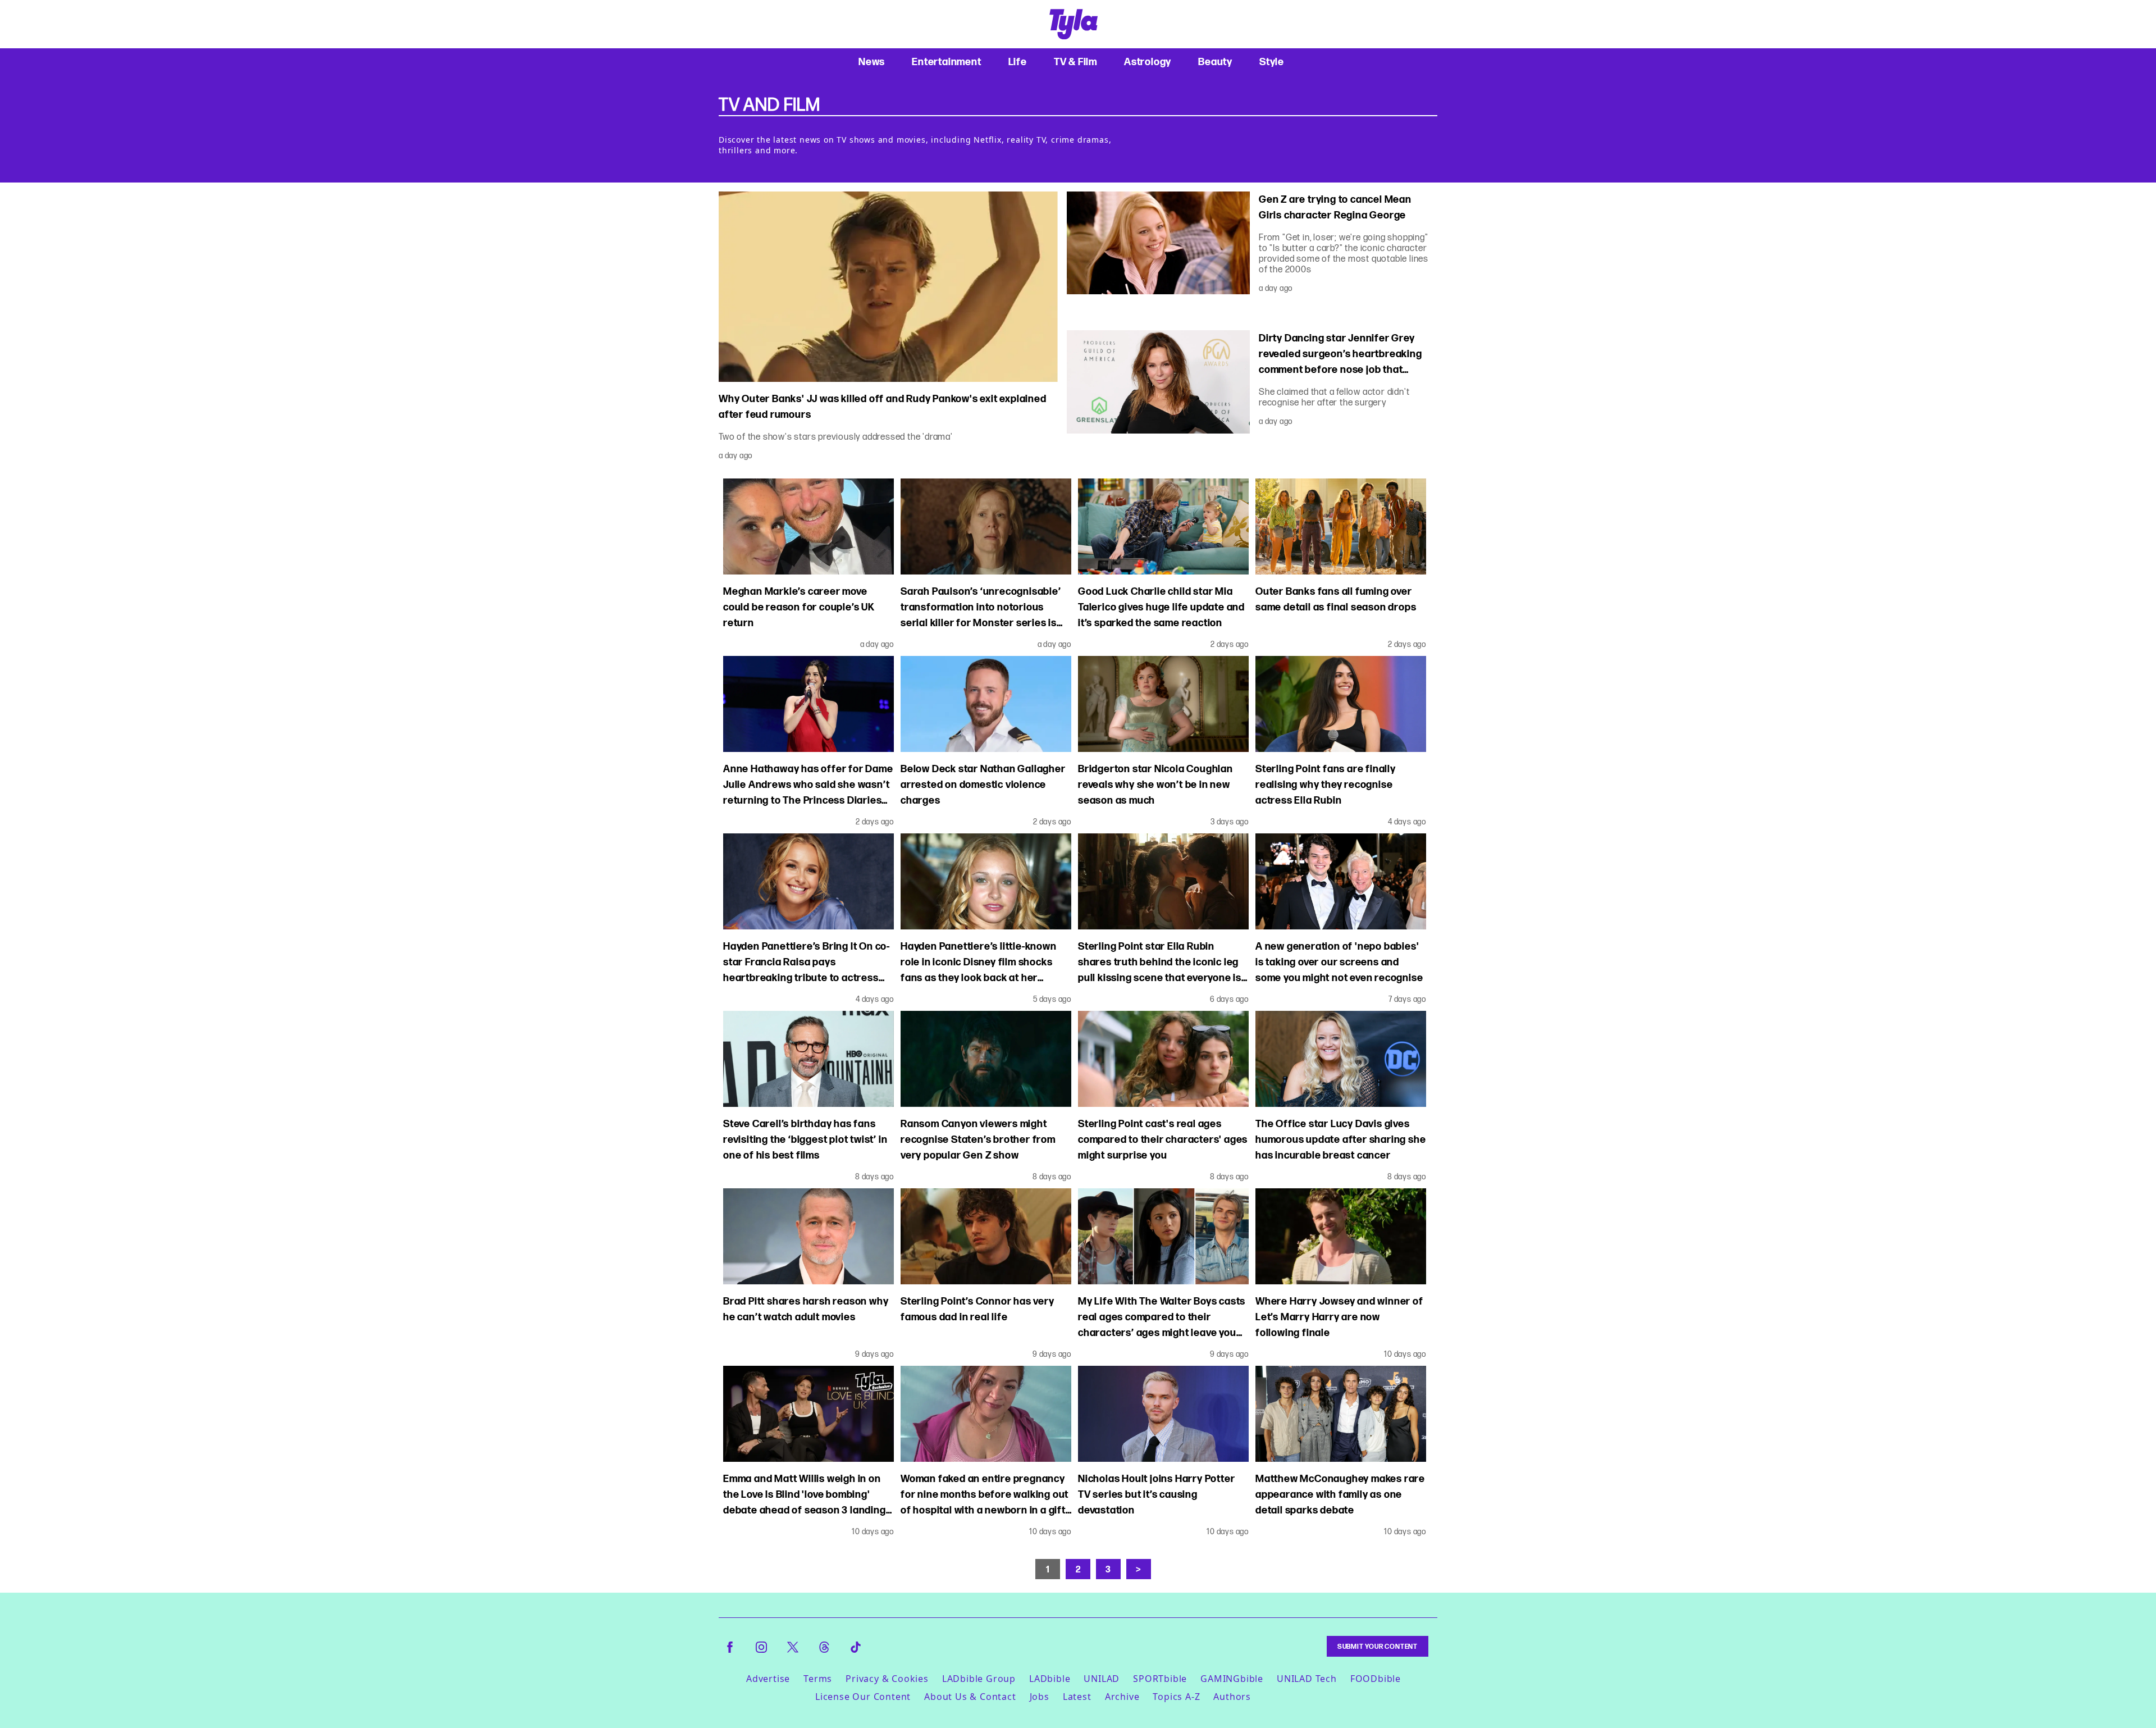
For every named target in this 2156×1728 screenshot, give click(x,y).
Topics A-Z (1176, 1697)
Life (1018, 61)
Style (1272, 61)
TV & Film (1075, 61)
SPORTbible (1160, 1679)
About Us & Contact (970, 1697)
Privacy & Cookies (887, 1679)
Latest (1077, 1697)
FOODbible (1376, 1679)
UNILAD (1102, 1679)
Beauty (1215, 61)
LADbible (1050, 1679)
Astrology (1148, 61)
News (872, 61)
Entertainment (946, 61)
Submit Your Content (1378, 1646)
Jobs (1040, 1697)
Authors (1232, 1697)
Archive (1122, 1697)
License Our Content (863, 1697)
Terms (818, 1679)
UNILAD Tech (1307, 1679)
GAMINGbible (1232, 1679)
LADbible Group (979, 1679)
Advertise (768, 1679)
